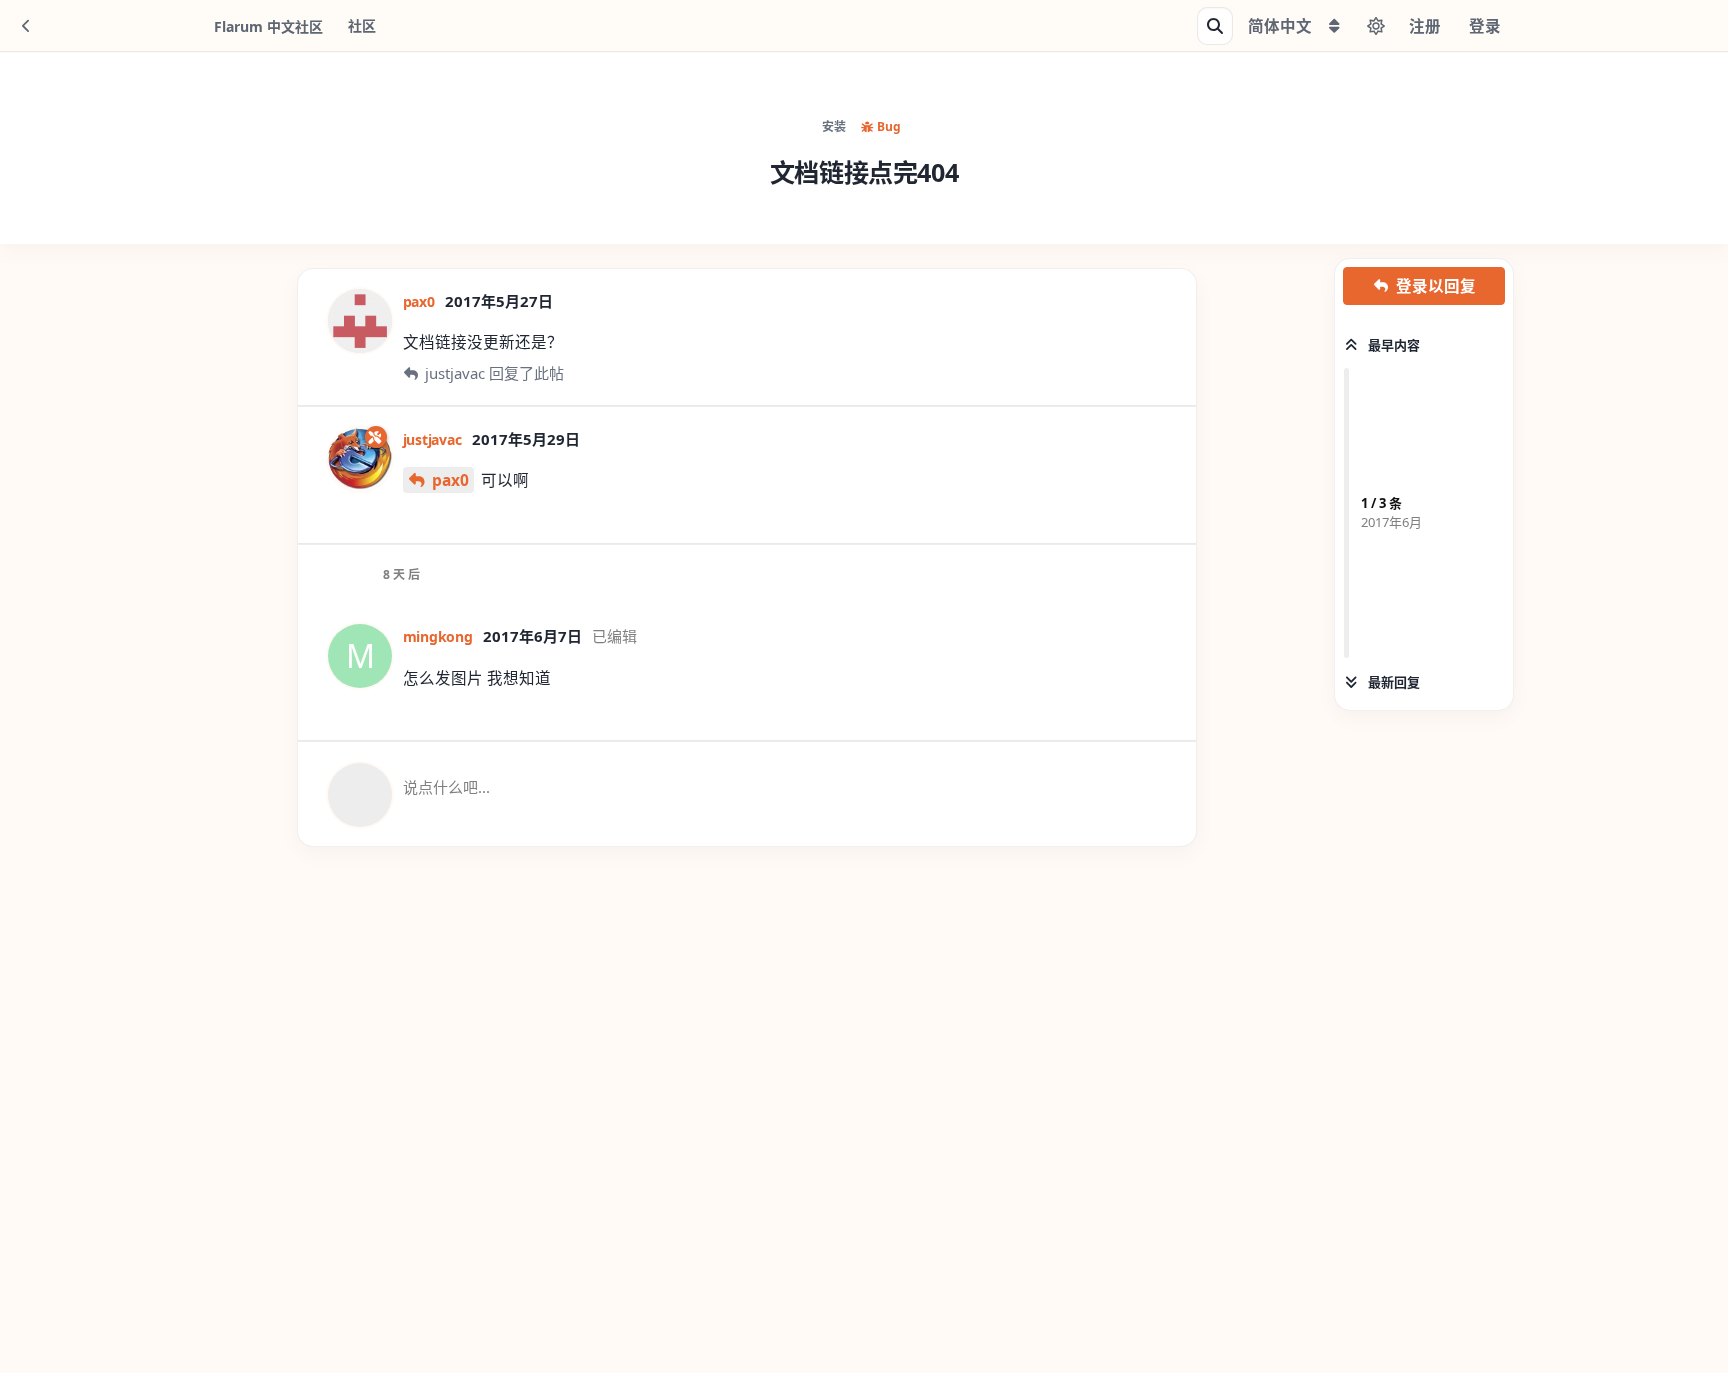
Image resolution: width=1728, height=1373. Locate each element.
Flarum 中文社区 (268, 26)
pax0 (450, 480)
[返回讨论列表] (26, 26)
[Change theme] (1376, 26)
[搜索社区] (1215, 26)
